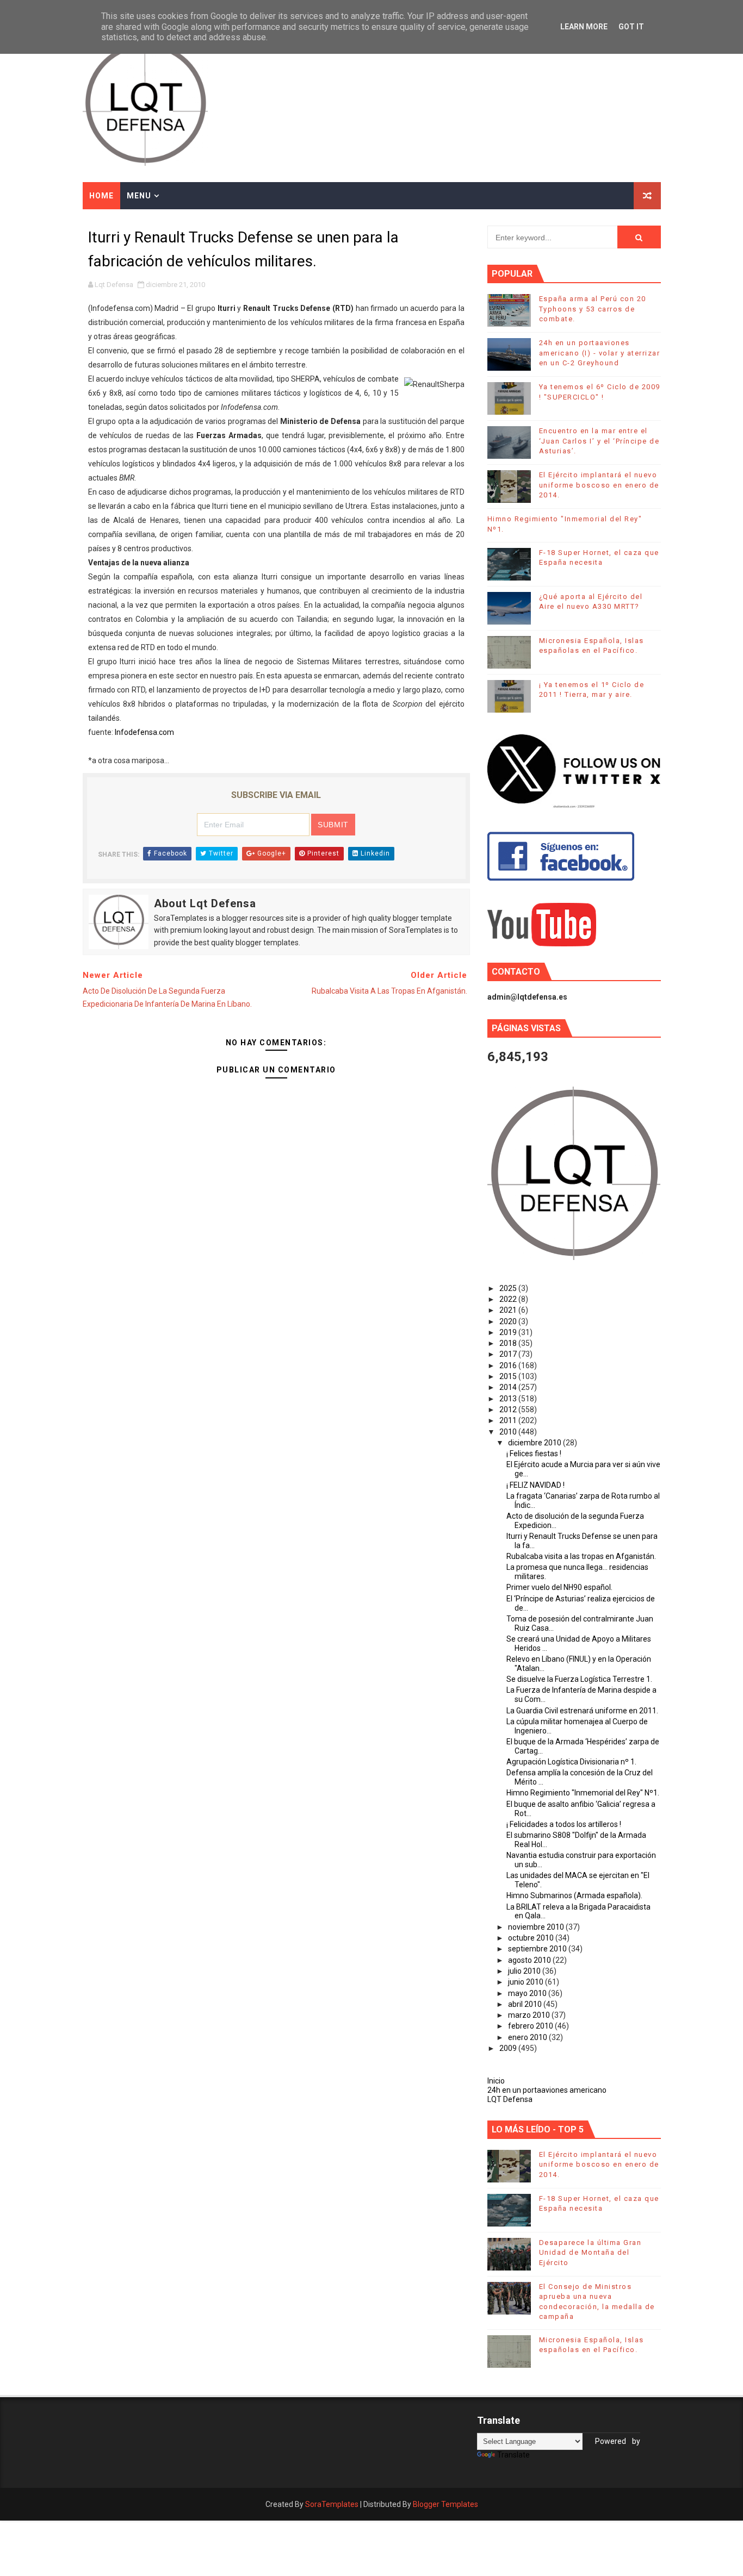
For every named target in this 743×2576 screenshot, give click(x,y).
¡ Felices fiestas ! (534, 1454)
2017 (509, 1354)
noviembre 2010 (537, 1927)
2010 (509, 1432)
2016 (509, 1365)
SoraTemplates (332, 2504)
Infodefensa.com (144, 732)
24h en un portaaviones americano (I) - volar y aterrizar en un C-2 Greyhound (600, 353)
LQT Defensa (510, 2099)
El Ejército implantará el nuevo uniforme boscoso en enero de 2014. (599, 485)
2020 (509, 1321)
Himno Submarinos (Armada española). (574, 1895)
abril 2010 (526, 2004)
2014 (509, 1387)
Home (101, 196)
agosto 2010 (530, 1960)
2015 (509, 1376)
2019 (509, 1332)
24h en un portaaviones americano (547, 2090)
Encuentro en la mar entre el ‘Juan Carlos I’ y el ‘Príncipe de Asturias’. (599, 441)
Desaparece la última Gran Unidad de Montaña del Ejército (590, 2252)
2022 (509, 1299)
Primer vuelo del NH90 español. (559, 1587)
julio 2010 (525, 1971)
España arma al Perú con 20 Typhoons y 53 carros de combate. (593, 308)
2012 (509, 1409)
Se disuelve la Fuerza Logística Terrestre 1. (579, 1679)
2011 (509, 1420)
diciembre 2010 (535, 1443)
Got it (631, 27)
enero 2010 (528, 2037)
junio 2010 (527, 1982)
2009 (509, 2048)
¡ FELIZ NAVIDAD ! (535, 1485)
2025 (509, 1288)
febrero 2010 (531, 2026)
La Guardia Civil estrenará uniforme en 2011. (582, 1711)
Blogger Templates (445, 2504)
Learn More (584, 27)
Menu (139, 196)
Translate (513, 2455)
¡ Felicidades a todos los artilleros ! (564, 1824)
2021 (509, 1310)
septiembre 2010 (538, 1949)
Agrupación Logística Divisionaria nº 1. (571, 1762)
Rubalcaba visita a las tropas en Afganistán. (581, 1556)
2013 (509, 1399)
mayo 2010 (528, 1993)
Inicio (496, 2081)
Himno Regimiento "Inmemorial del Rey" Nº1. (583, 1793)
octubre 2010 (532, 1938)
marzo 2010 (530, 2015)
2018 (509, 1343)
